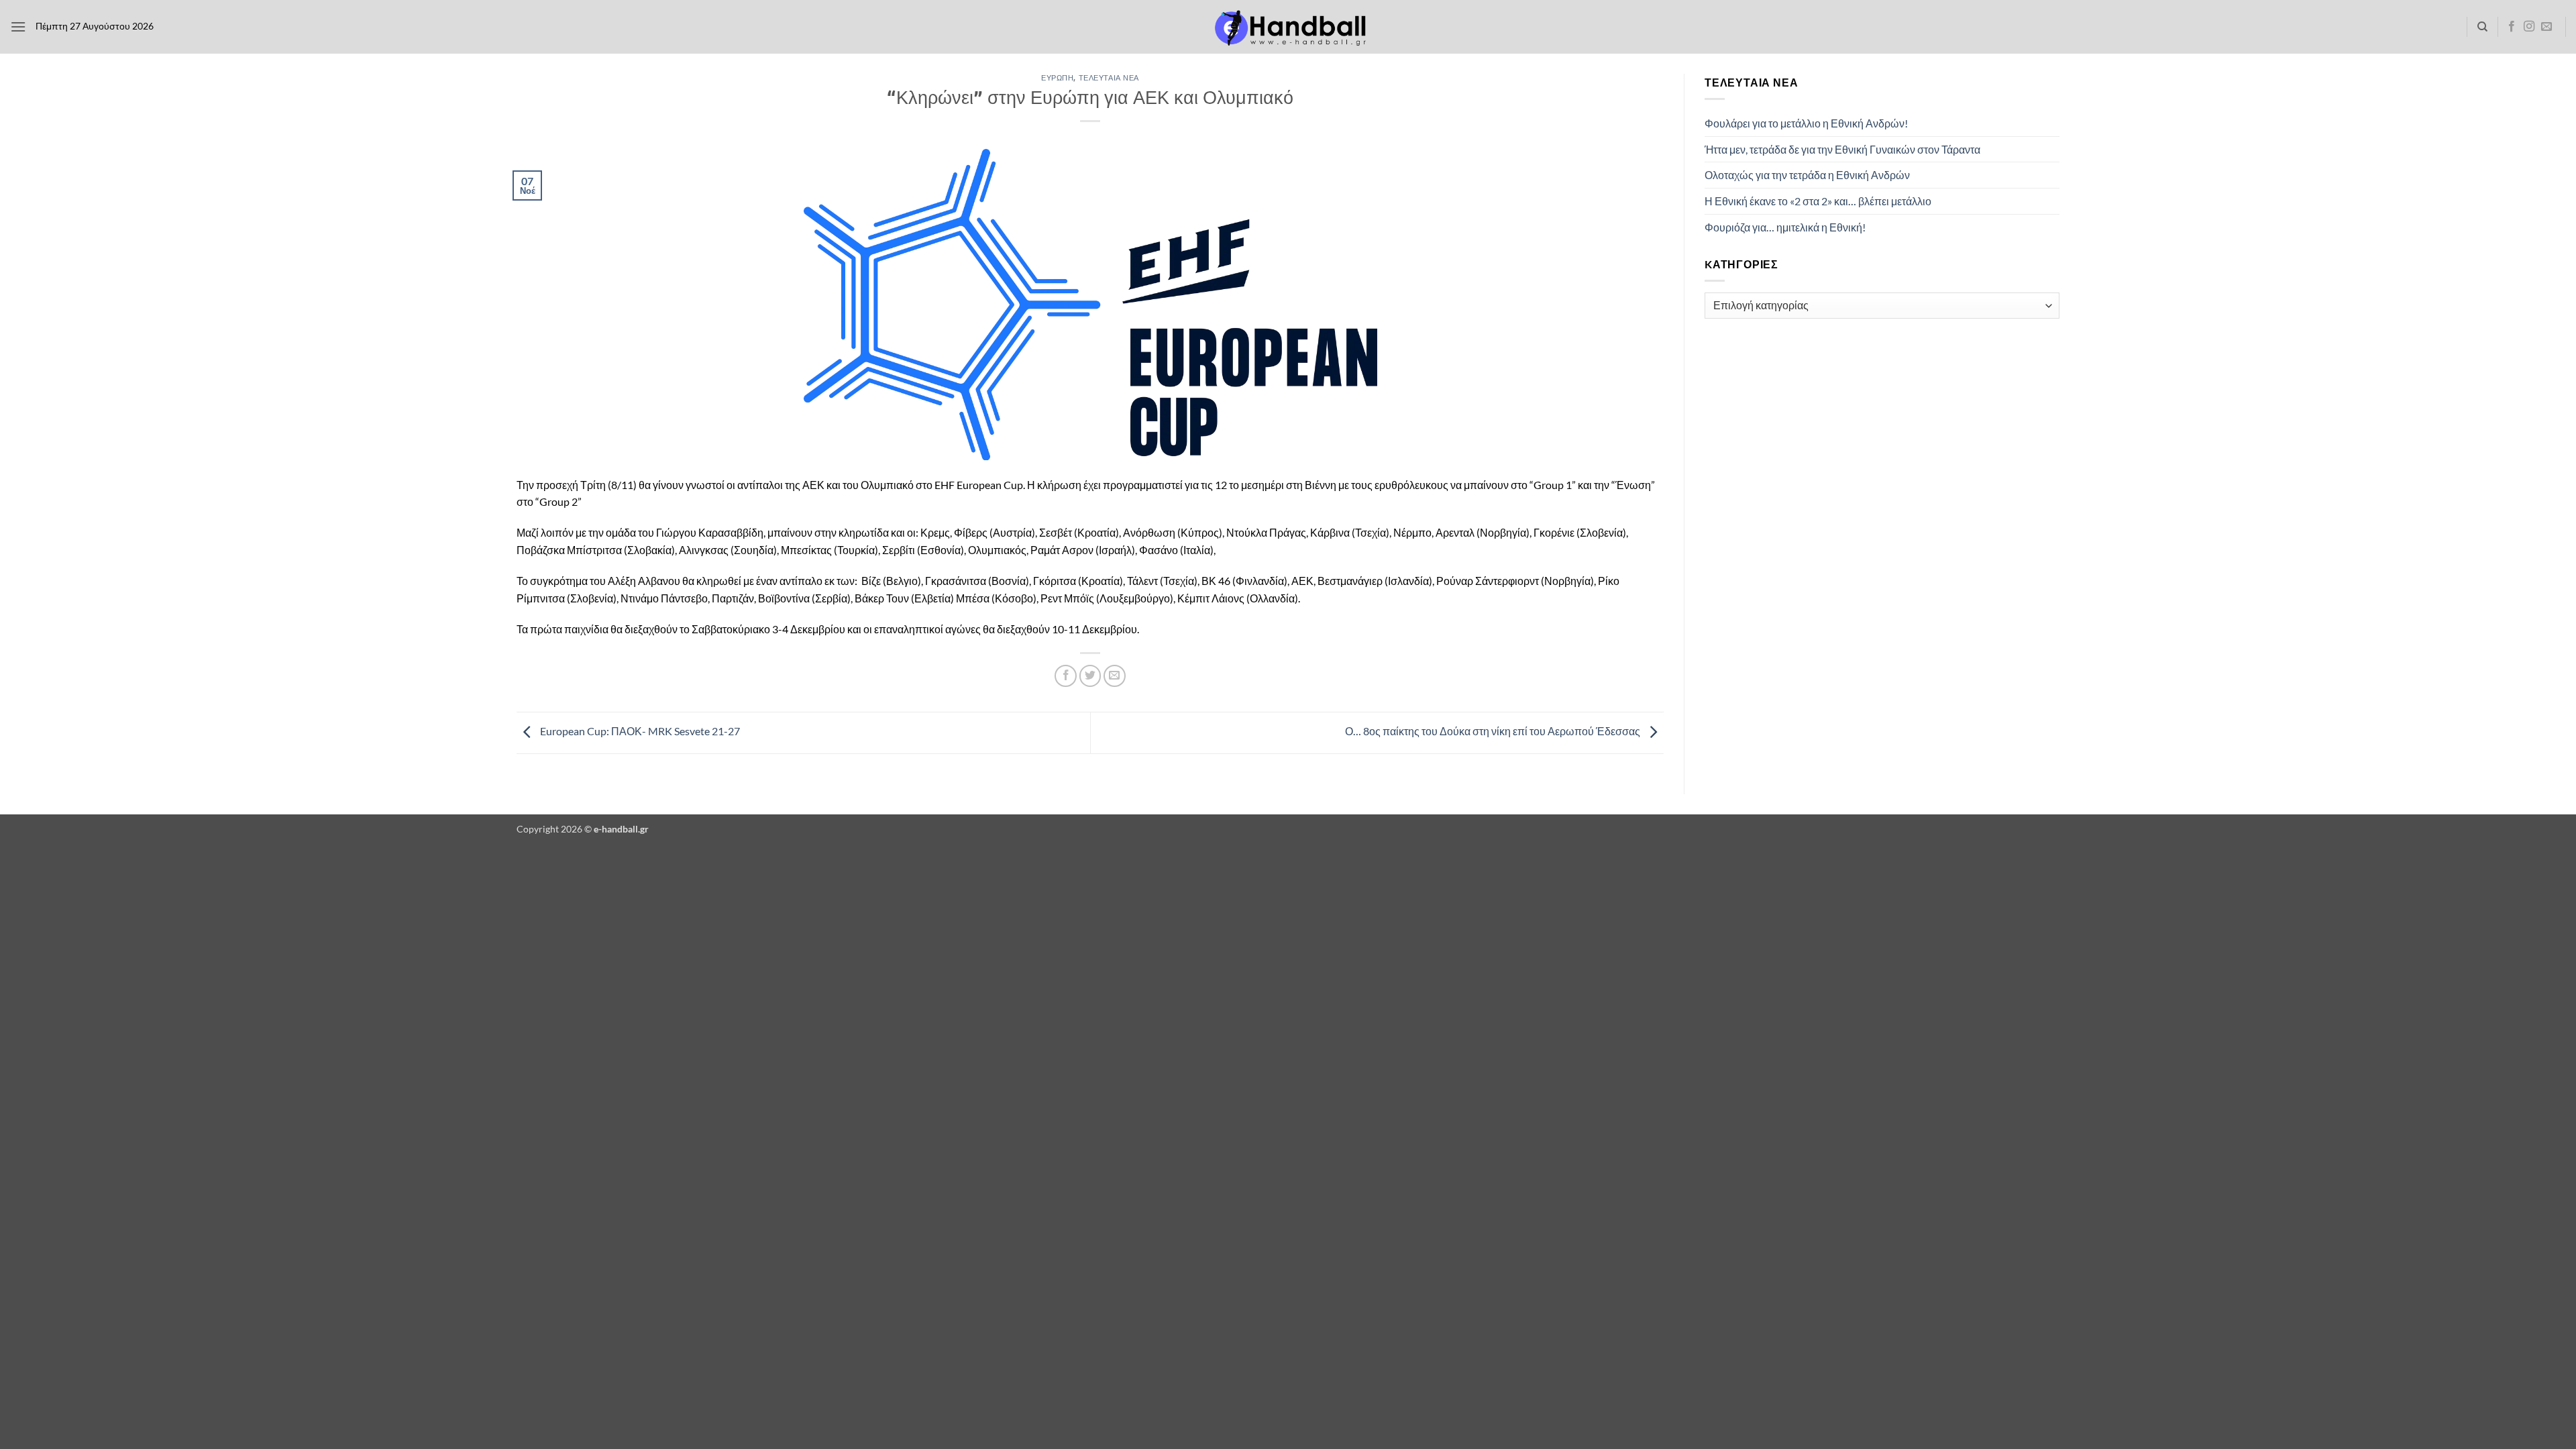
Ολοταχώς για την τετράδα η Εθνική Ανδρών (1807, 175)
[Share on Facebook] (1066, 676)
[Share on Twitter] (1090, 676)
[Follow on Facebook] (2512, 27)
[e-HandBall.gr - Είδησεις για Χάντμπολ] (1288, 27)
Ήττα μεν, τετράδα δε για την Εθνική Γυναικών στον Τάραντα (1842, 149)
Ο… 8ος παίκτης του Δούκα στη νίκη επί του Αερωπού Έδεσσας (1494, 731)
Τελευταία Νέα (1109, 77)
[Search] (2482, 27)
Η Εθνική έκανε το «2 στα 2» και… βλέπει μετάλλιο (1818, 201)
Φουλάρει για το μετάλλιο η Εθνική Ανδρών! (1806, 123)
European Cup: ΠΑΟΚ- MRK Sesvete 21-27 (639, 731)
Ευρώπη (1057, 77)
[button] (18, 26)
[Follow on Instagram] (2529, 27)
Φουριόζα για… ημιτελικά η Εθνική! (1785, 227)
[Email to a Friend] (1115, 676)
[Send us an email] (2546, 27)
